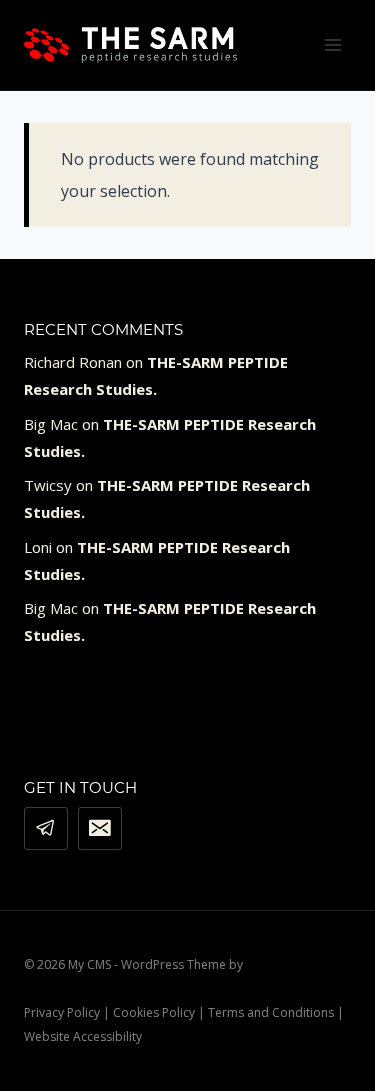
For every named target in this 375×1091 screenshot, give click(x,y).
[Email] (100, 829)
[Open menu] (332, 44)
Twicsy (48, 485)
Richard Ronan (73, 362)
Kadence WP (281, 964)
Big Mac (51, 424)
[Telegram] (46, 829)
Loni (38, 547)
